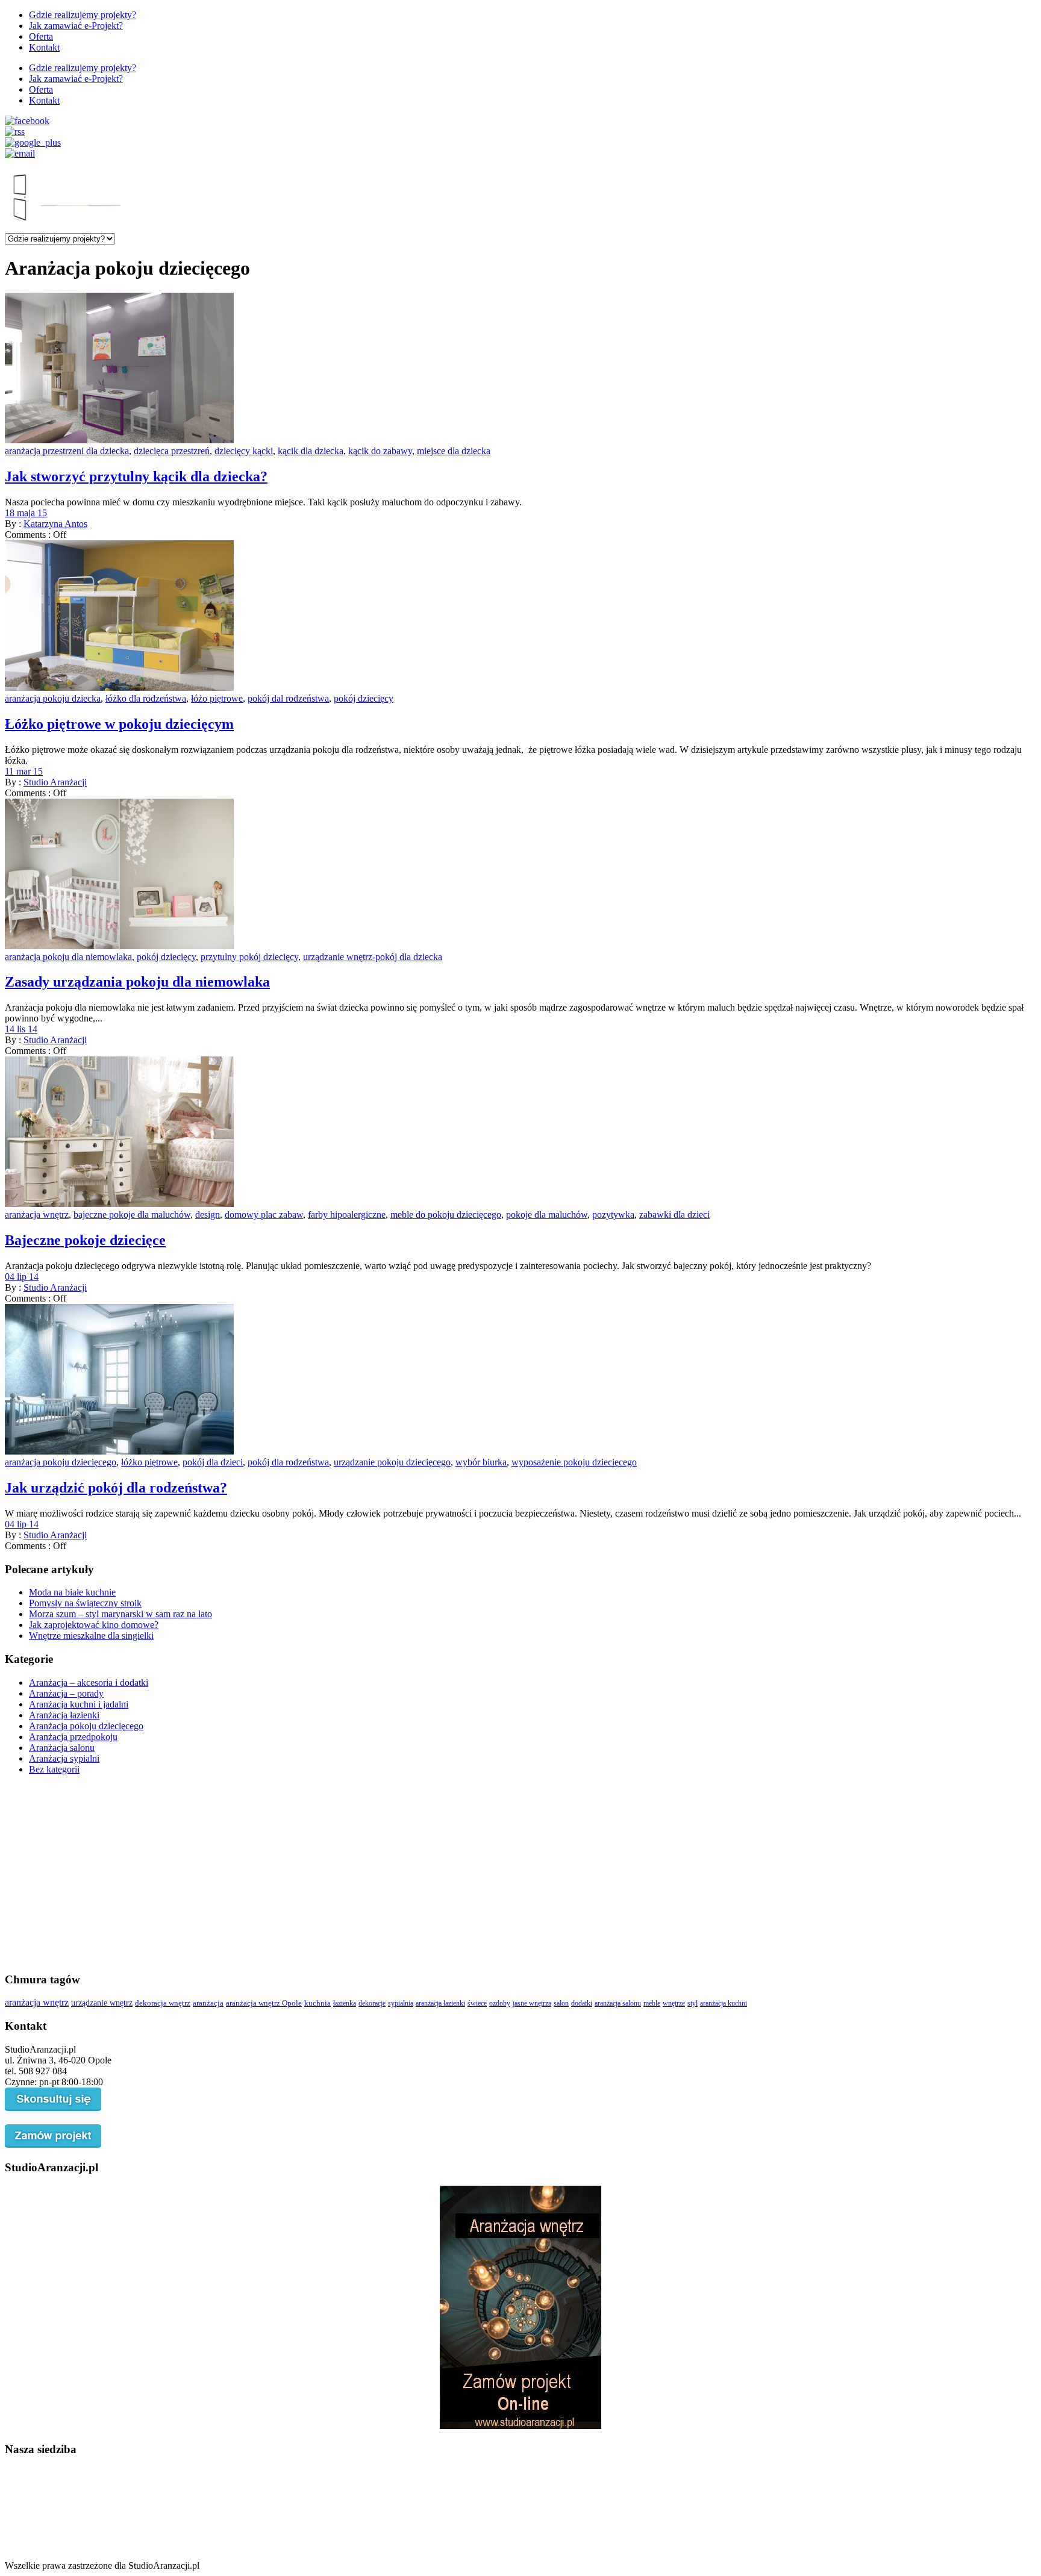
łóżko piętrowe (149, 1462)
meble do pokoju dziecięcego (446, 1215)
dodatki (582, 2003)
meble (652, 2003)
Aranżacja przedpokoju (73, 1737)
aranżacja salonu (618, 2003)
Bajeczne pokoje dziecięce (85, 1240)
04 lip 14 (22, 1277)
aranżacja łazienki (440, 2003)
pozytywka (613, 1215)
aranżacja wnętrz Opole (264, 2003)
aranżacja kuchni (724, 2003)
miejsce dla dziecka (454, 451)
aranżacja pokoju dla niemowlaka (68, 957)
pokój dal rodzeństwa (288, 698)
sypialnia (401, 2003)
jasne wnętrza (532, 2003)
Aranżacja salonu (62, 1748)
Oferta (41, 36)
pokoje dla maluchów (547, 1215)
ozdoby (500, 2003)
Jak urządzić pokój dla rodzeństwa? (116, 1488)
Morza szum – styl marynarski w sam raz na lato (120, 1614)
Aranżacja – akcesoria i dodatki (89, 1683)
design (208, 1215)
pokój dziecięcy (364, 698)
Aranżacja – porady (66, 1693)
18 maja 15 (26, 513)
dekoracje (372, 2003)
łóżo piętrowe (217, 698)
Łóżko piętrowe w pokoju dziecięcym (119, 724)
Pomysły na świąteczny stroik (85, 1603)
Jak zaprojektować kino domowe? (94, 1625)
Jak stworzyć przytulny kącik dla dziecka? (136, 476)
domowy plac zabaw (264, 1215)
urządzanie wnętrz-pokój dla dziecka (373, 957)
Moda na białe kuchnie (72, 1592)
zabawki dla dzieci (674, 1215)
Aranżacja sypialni (64, 1758)
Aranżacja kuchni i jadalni (79, 1704)
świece (477, 2003)
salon (561, 2003)
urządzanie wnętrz (102, 2003)
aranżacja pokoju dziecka (53, 698)
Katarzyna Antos (55, 524)
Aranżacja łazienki (64, 1715)
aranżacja (208, 2003)
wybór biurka (481, 1462)
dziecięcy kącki (244, 451)
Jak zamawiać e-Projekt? (76, 26)
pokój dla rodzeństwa (288, 1462)
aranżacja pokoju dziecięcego (61, 1462)
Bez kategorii (54, 1769)
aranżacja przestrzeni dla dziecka (67, 451)
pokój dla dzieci (213, 1462)
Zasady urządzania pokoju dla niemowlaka (137, 982)
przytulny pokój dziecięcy (249, 957)
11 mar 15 (24, 771)
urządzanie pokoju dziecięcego (392, 1462)
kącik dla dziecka (311, 451)
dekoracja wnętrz (163, 2003)
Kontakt (44, 47)
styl (692, 2003)
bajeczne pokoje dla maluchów (132, 1215)
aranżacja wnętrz (37, 1215)
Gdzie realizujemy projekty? (83, 15)
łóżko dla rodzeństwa (146, 698)
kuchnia (317, 2003)
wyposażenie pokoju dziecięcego (574, 1462)
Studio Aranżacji (55, 782)
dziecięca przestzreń (172, 451)
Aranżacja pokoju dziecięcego (86, 1726)
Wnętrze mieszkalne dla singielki (91, 1636)
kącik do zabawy (380, 451)
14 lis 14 (21, 1029)
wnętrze (674, 2003)
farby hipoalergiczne (347, 1215)
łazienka (345, 2003)
